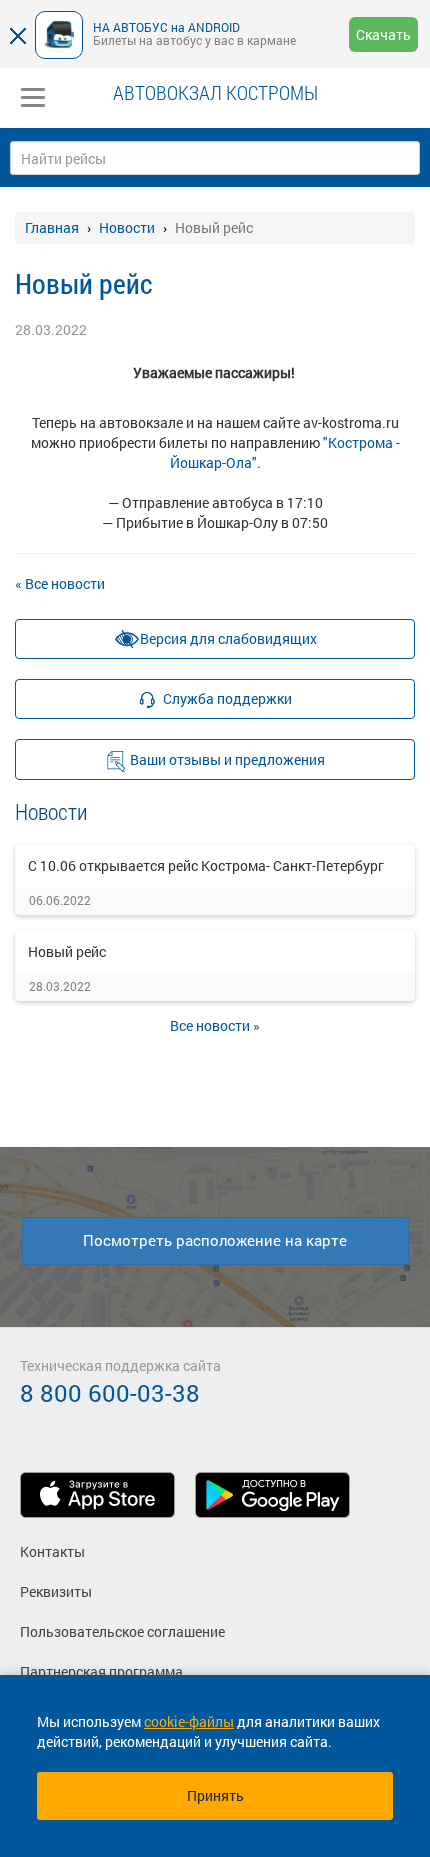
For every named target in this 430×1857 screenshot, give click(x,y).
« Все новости (60, 583)
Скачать (383, 34)
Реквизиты (56, 1591)
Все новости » (215, 1025)
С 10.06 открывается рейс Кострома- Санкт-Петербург (206, 865)
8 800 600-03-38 (110, 1393)
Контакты (52, 1551)
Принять (215, 1795)
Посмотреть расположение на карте (215, 1240)
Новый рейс (67, 951)
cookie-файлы (189, 1721)
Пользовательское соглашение (122, 1631)
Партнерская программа (101, 1671)
